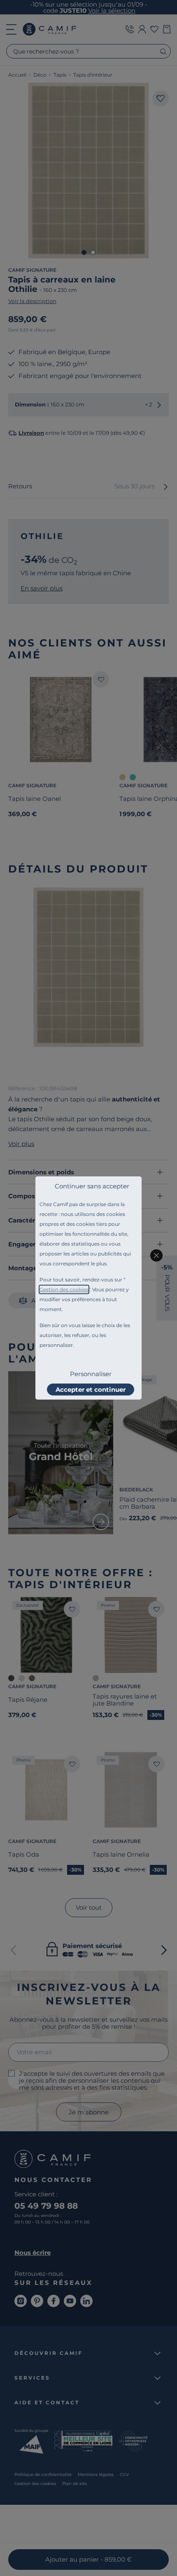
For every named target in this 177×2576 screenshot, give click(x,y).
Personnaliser (91, 1374)
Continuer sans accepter (92, 1186)
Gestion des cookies (64, 1289)
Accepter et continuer (91, 1389)
